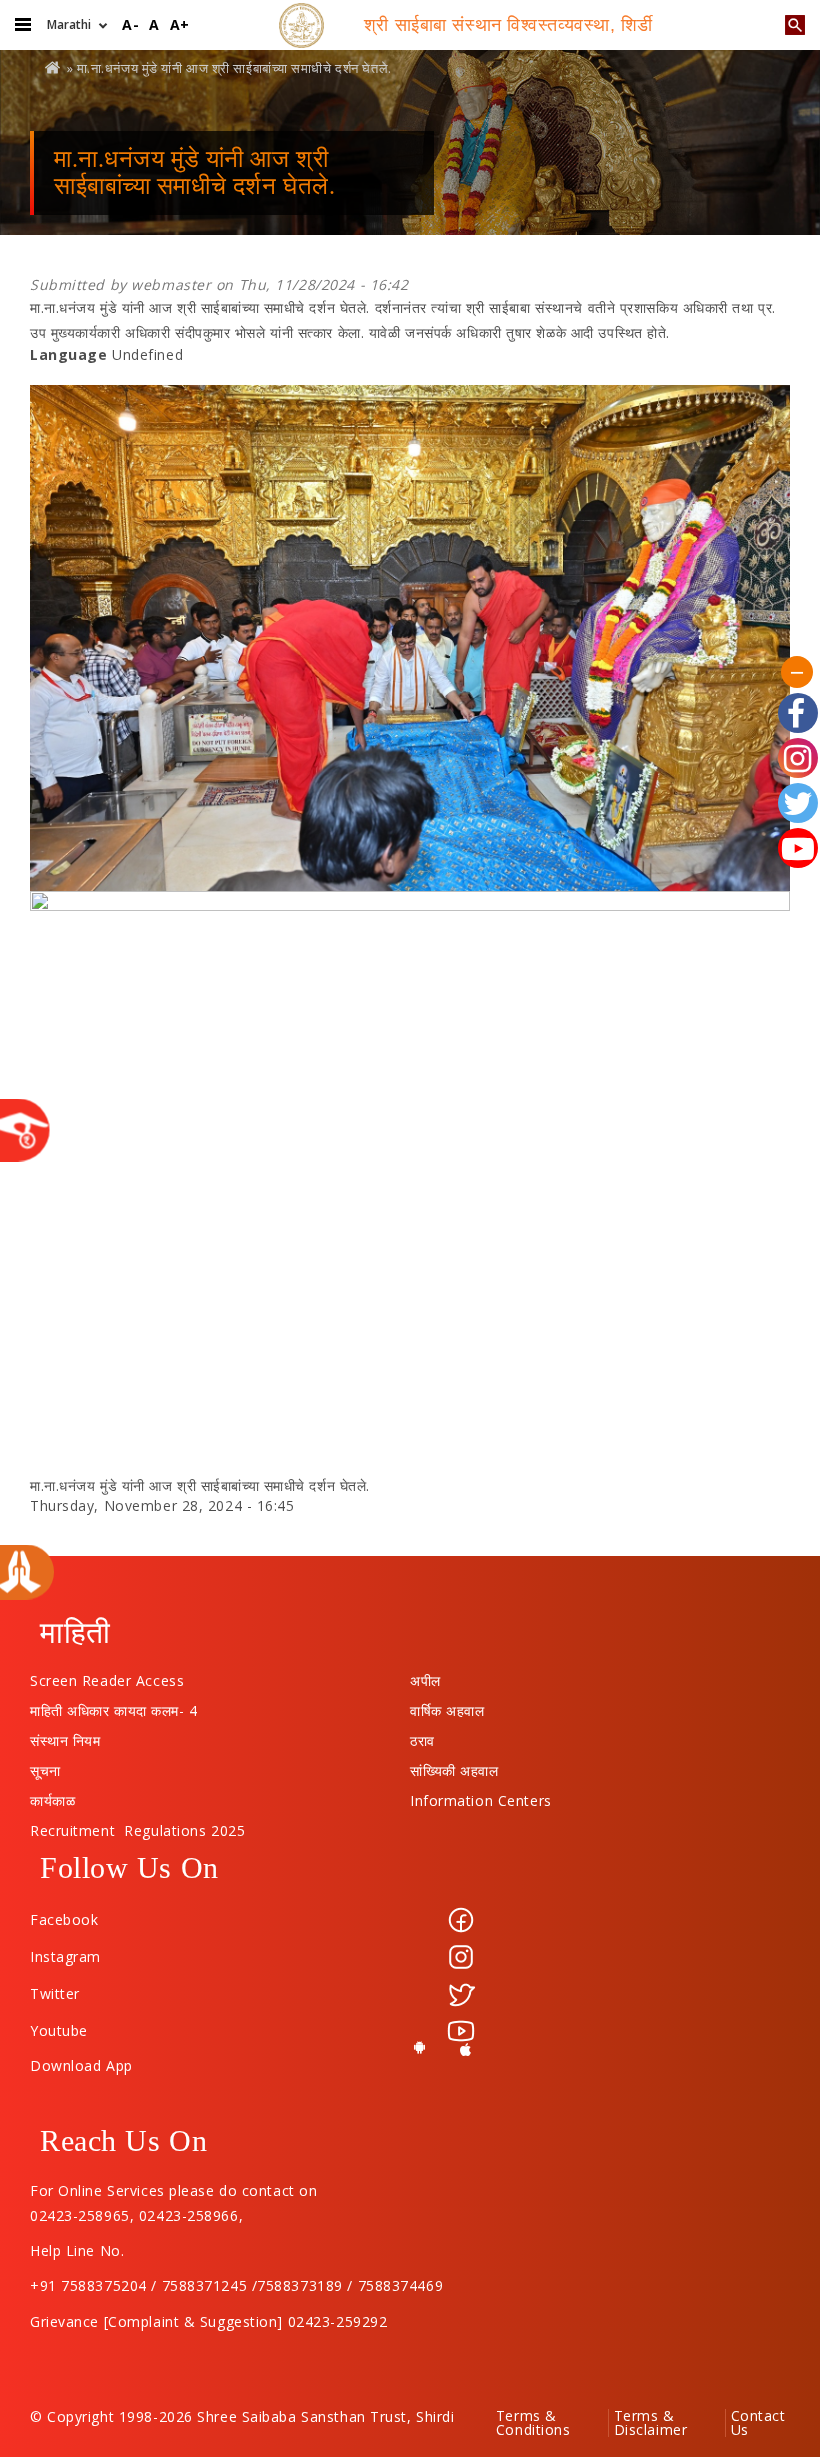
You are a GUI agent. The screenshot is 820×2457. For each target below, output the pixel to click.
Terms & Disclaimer (651, 2423)
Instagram (65, 1956)
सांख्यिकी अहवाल (454, 1766)
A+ (180, 24)
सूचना (45, 1766)
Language (68, 354)
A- (130, 24)
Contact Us (758, 2423)
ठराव (422, 1736)
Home (54, 67)
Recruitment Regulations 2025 (137, 1826)
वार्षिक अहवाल (447, 1706)
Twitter (55, 1993)
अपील (425, 1676)
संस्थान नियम (65, 1736)
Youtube (59, 2030)
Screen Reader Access (107, 1676)
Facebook (64, 1919)
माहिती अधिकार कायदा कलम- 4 (114, 1706)
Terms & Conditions (533, 2423)
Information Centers (481, 1796)
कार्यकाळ (52, 1796)
